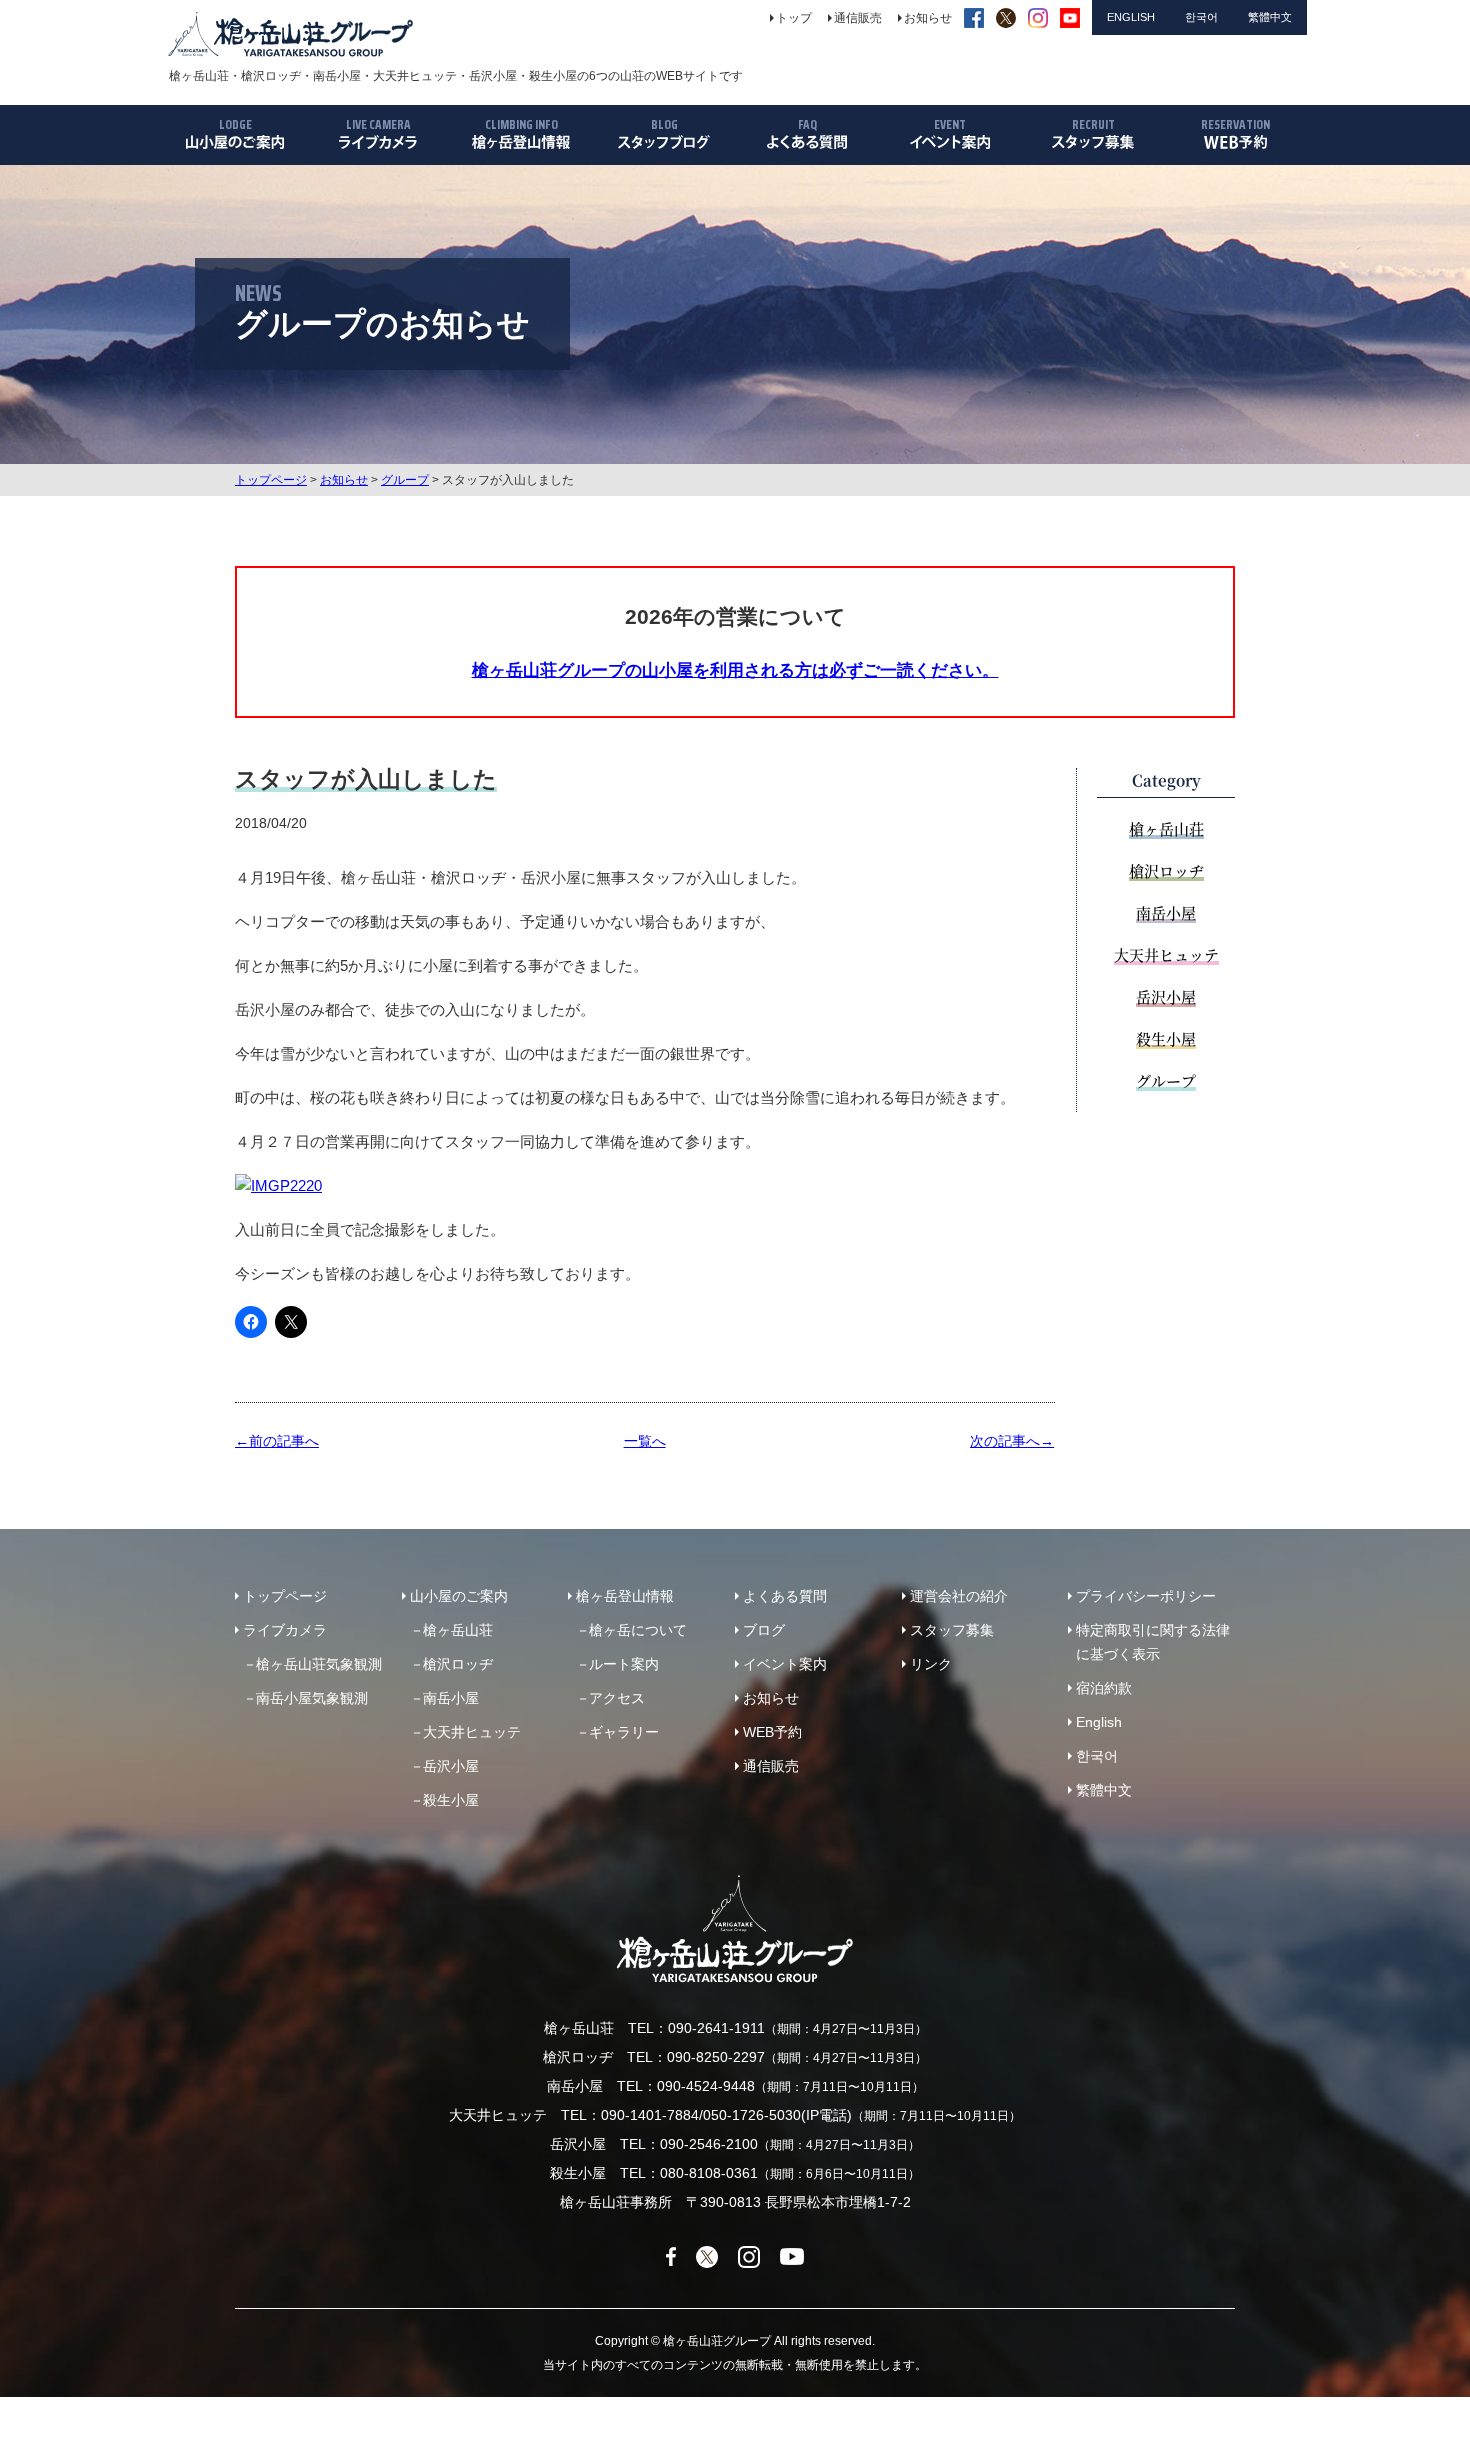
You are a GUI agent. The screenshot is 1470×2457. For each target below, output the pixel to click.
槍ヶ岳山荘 (1166, 828)
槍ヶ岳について (638, 1630)
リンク (931, 1664)
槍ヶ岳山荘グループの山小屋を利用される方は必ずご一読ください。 (735, 670)
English (1099, 1722)
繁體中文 (1104, 1790)
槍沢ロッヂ (1166, 870)
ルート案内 (624, 1664)
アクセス (617, 1698)
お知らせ (344, 480)
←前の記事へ (277, 1441)
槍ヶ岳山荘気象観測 (319, 1664)
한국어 (1097, 1756)
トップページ (271, 480)
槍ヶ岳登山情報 (625, 1596)
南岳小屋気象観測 (312, 1698)
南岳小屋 (1166, 912)
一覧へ (645, 1441)
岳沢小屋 (1166, 996)
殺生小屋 (1166, 1038)
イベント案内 (785, 1664)
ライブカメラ (285, 1630)
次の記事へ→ (1012, 1441)
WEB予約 (772, 1732)
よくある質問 (785, 1596)
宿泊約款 (1104, 1688)
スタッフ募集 (952, 1630)
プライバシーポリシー (1146, 1596)
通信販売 (771, 1766)
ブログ (764, 1630)
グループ (405, 480)
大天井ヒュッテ (1166, 954)
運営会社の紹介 (959, 1596)
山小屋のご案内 (459, 1596)
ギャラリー (624, 1732)
